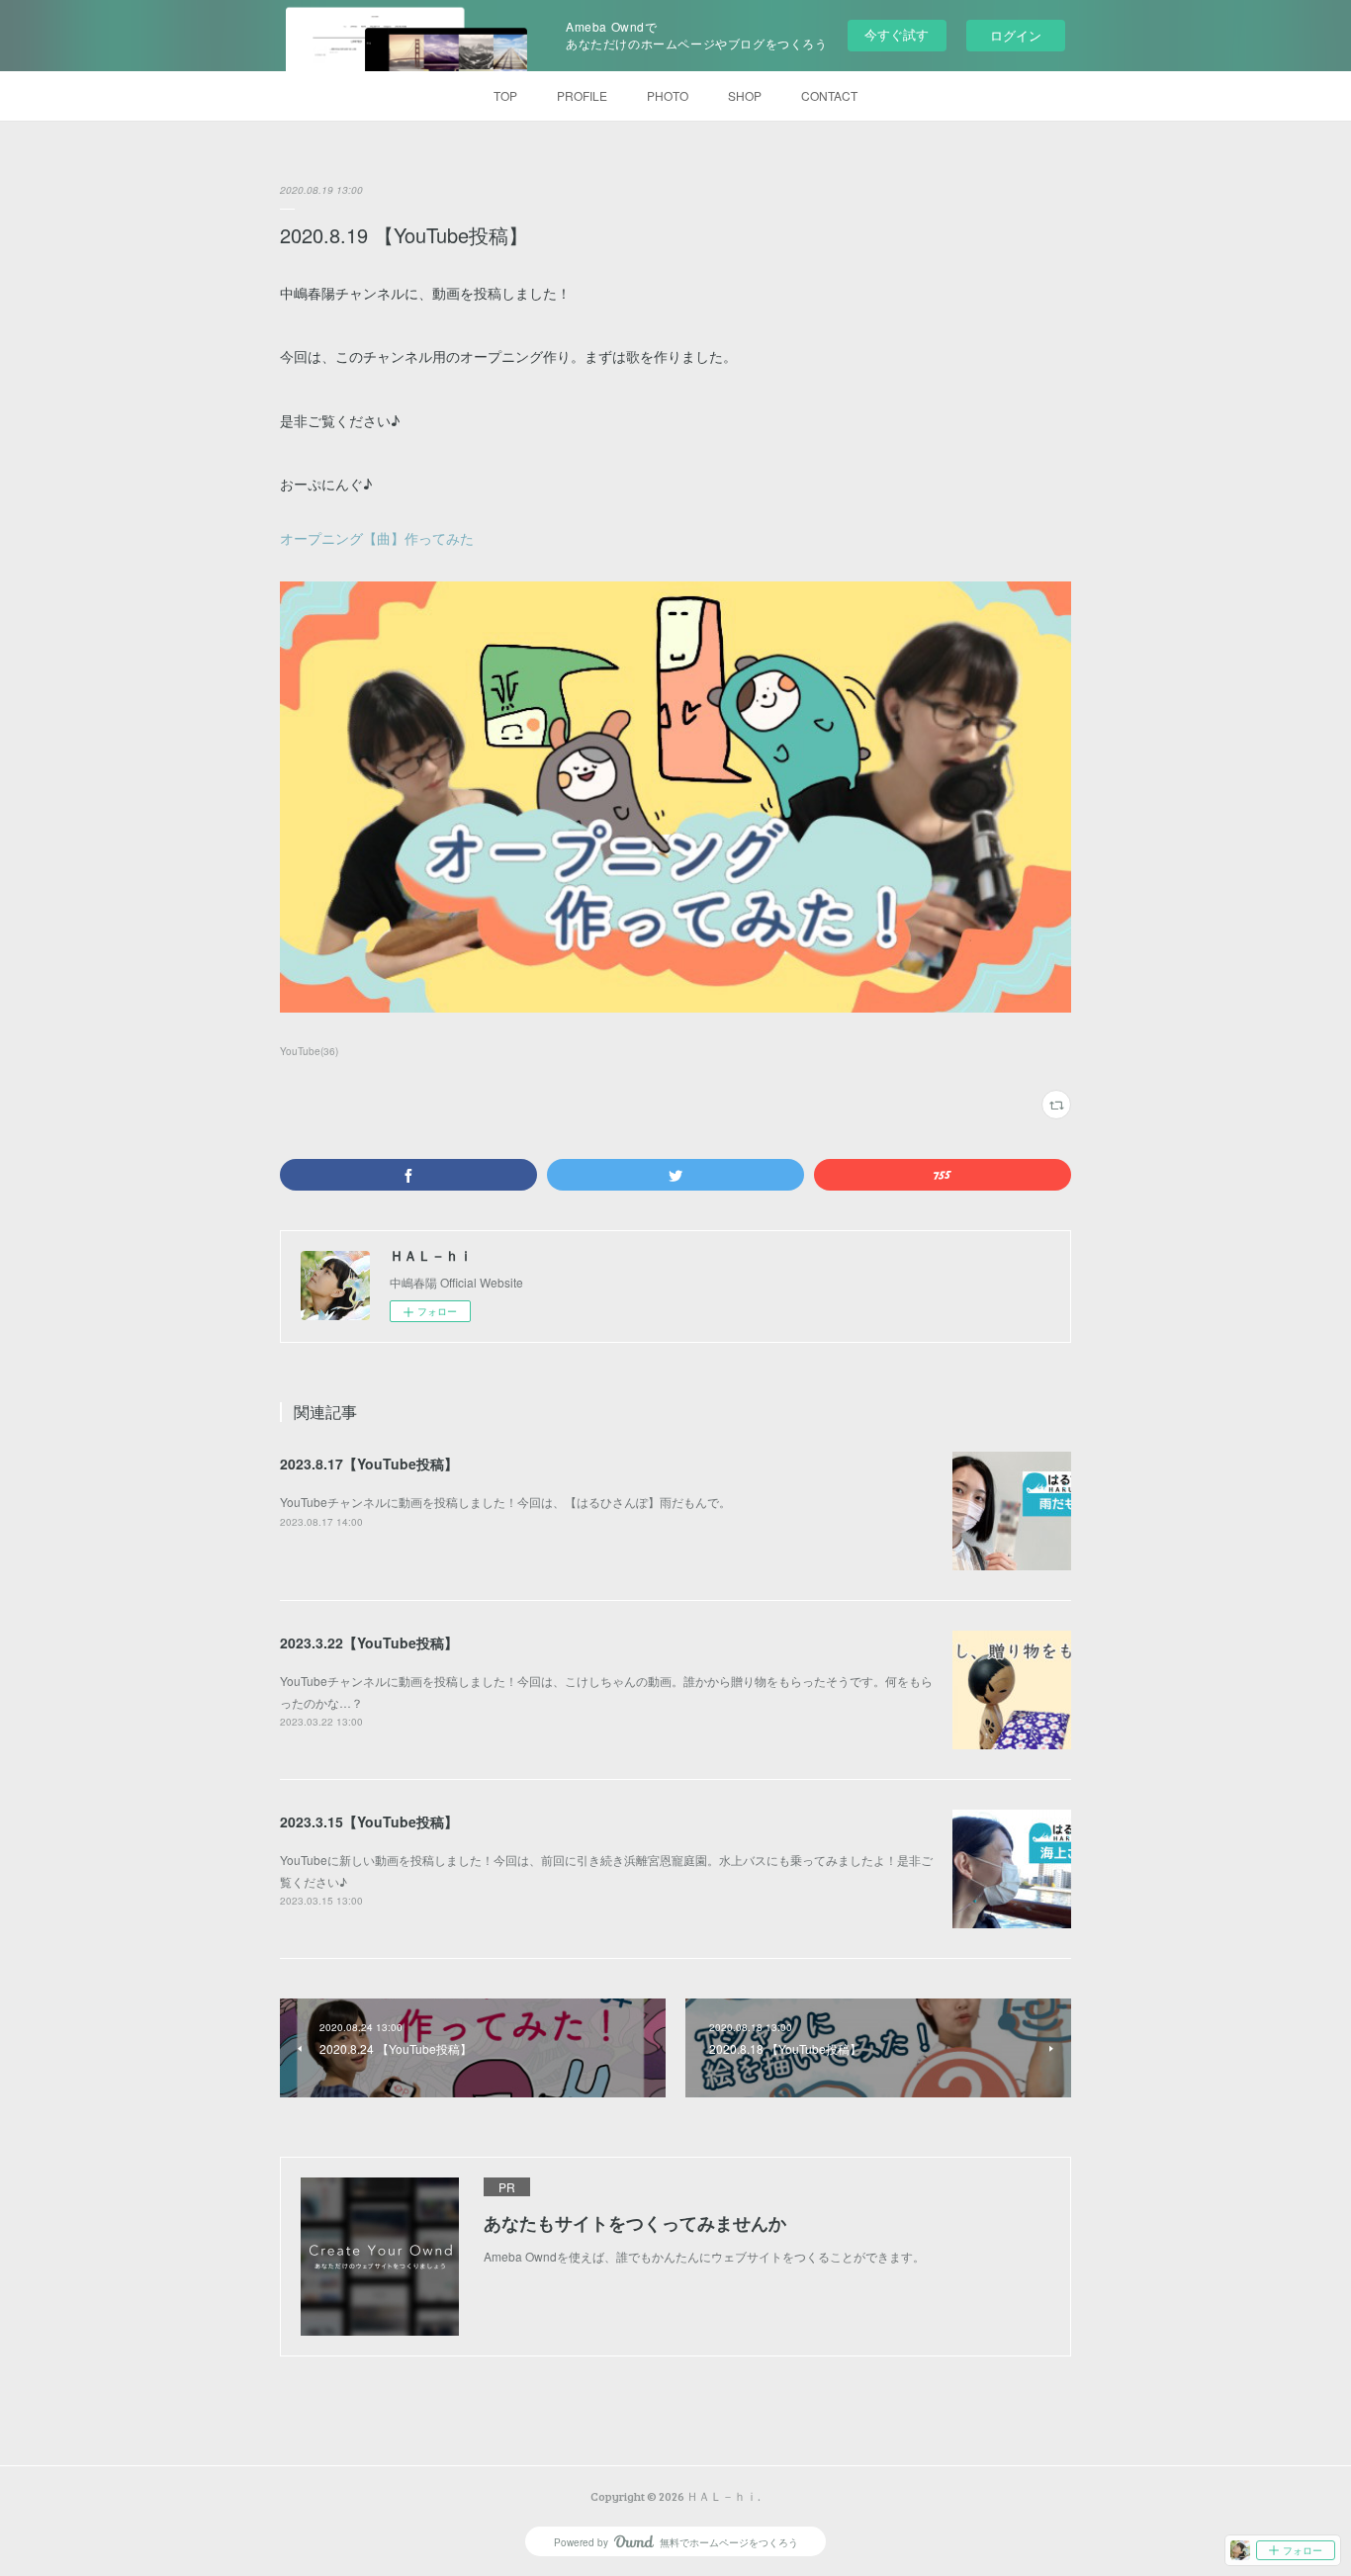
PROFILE (582, 95)
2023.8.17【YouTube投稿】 (369, 1464)
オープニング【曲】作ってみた (377, 538)
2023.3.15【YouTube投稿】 (369, 1821)
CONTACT (829, 95)
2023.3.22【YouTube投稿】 (369, 1643)
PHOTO (668, 95)
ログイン (1016, 35)
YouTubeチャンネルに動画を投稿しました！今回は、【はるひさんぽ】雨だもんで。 (505, 1502)
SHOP (745, 95)
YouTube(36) (309, 1051)
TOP (505, 95)
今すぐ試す (897, 34)
